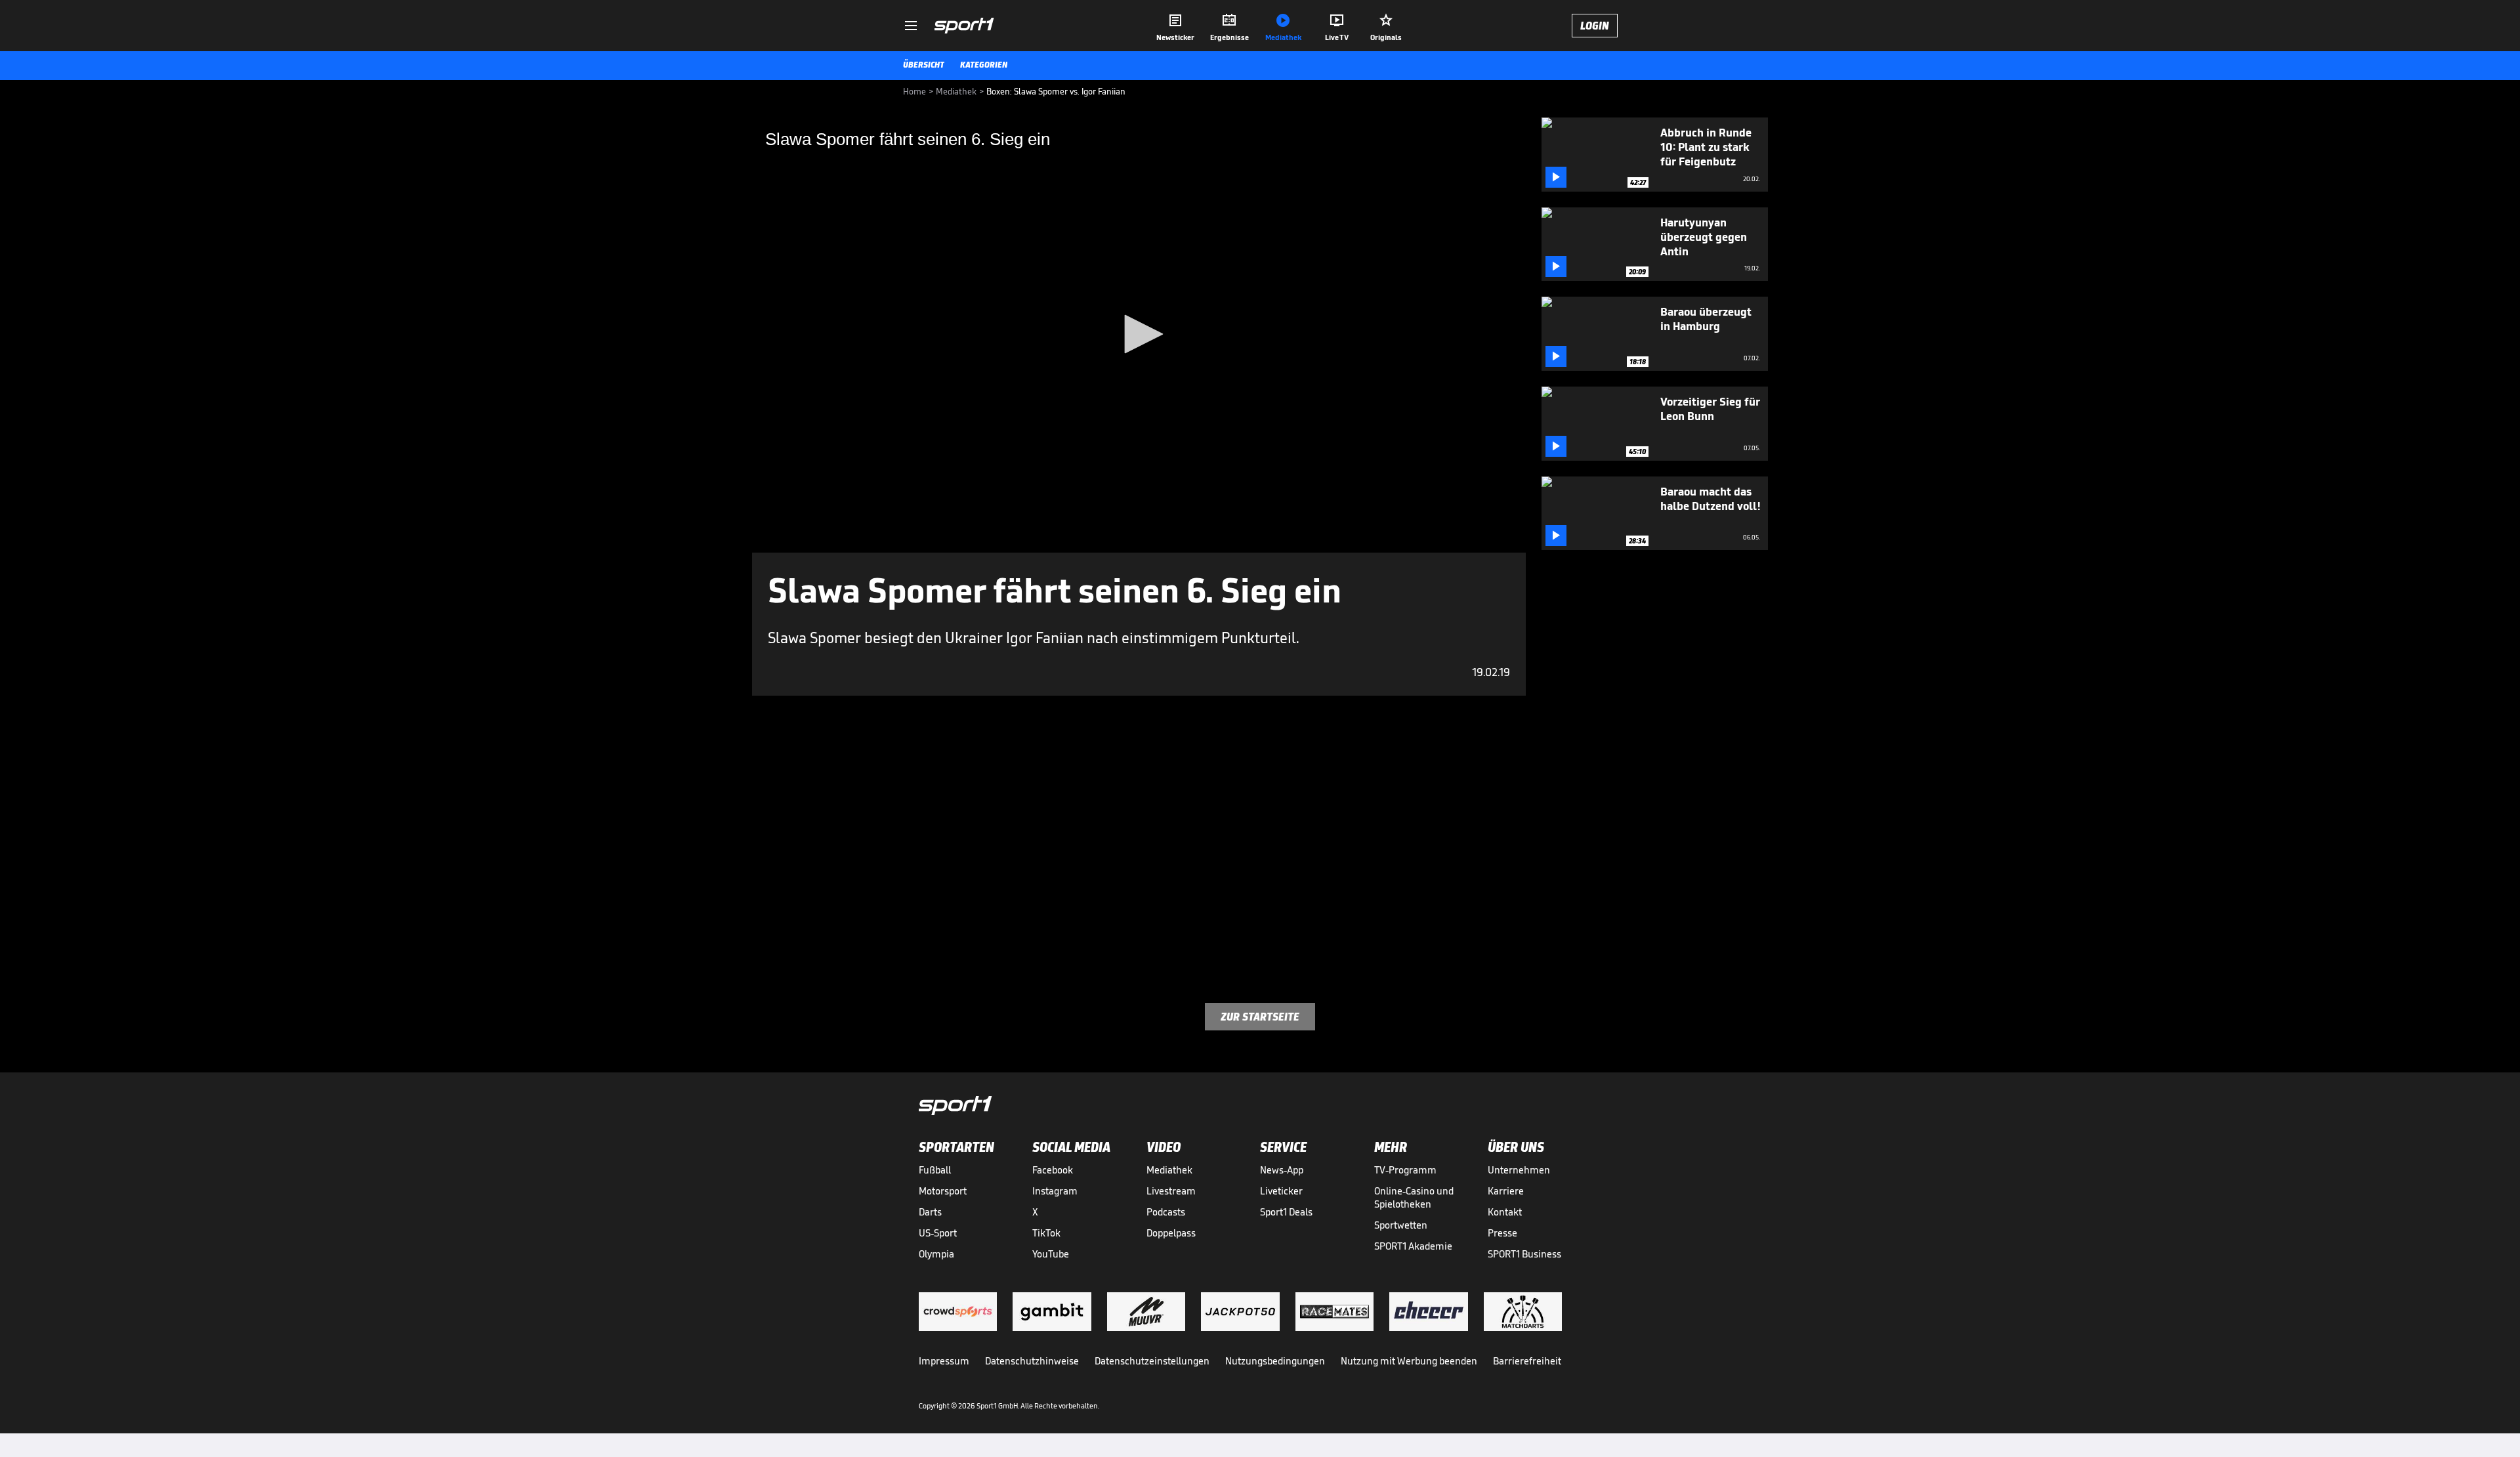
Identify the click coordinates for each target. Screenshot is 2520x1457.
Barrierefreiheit (1527, 1361)
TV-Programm (1405, 1170)
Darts (930, 1212)
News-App (1282, 1170)
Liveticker (1281, 1191)
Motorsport (943, 1191)
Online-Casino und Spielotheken (1414, 1197)
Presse (1502, 1233)
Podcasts (1166, 1212)
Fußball (935, 1170)
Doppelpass (1171, 1233)
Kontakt (1505, 1212)
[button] (1139, 334)
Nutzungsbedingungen (1275, 1361)
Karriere (1506, 1191)
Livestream (1171, 1191)
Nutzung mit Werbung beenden (1409, 1361)
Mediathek (1169, 1170)
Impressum (944, 1361)
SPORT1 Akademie (1413, 1246)
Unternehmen (1519, 1170)
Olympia (936, 1254)
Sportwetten (1401, 1225)
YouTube (1051, 1254)
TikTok (1046, 1233)
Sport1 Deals (1286, 1212)
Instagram (1055, 1191)
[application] (1139, 335)
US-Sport (938, 1233)
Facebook (1053, 1170)
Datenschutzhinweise (1032, 1361)
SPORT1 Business (1524, 1254)
